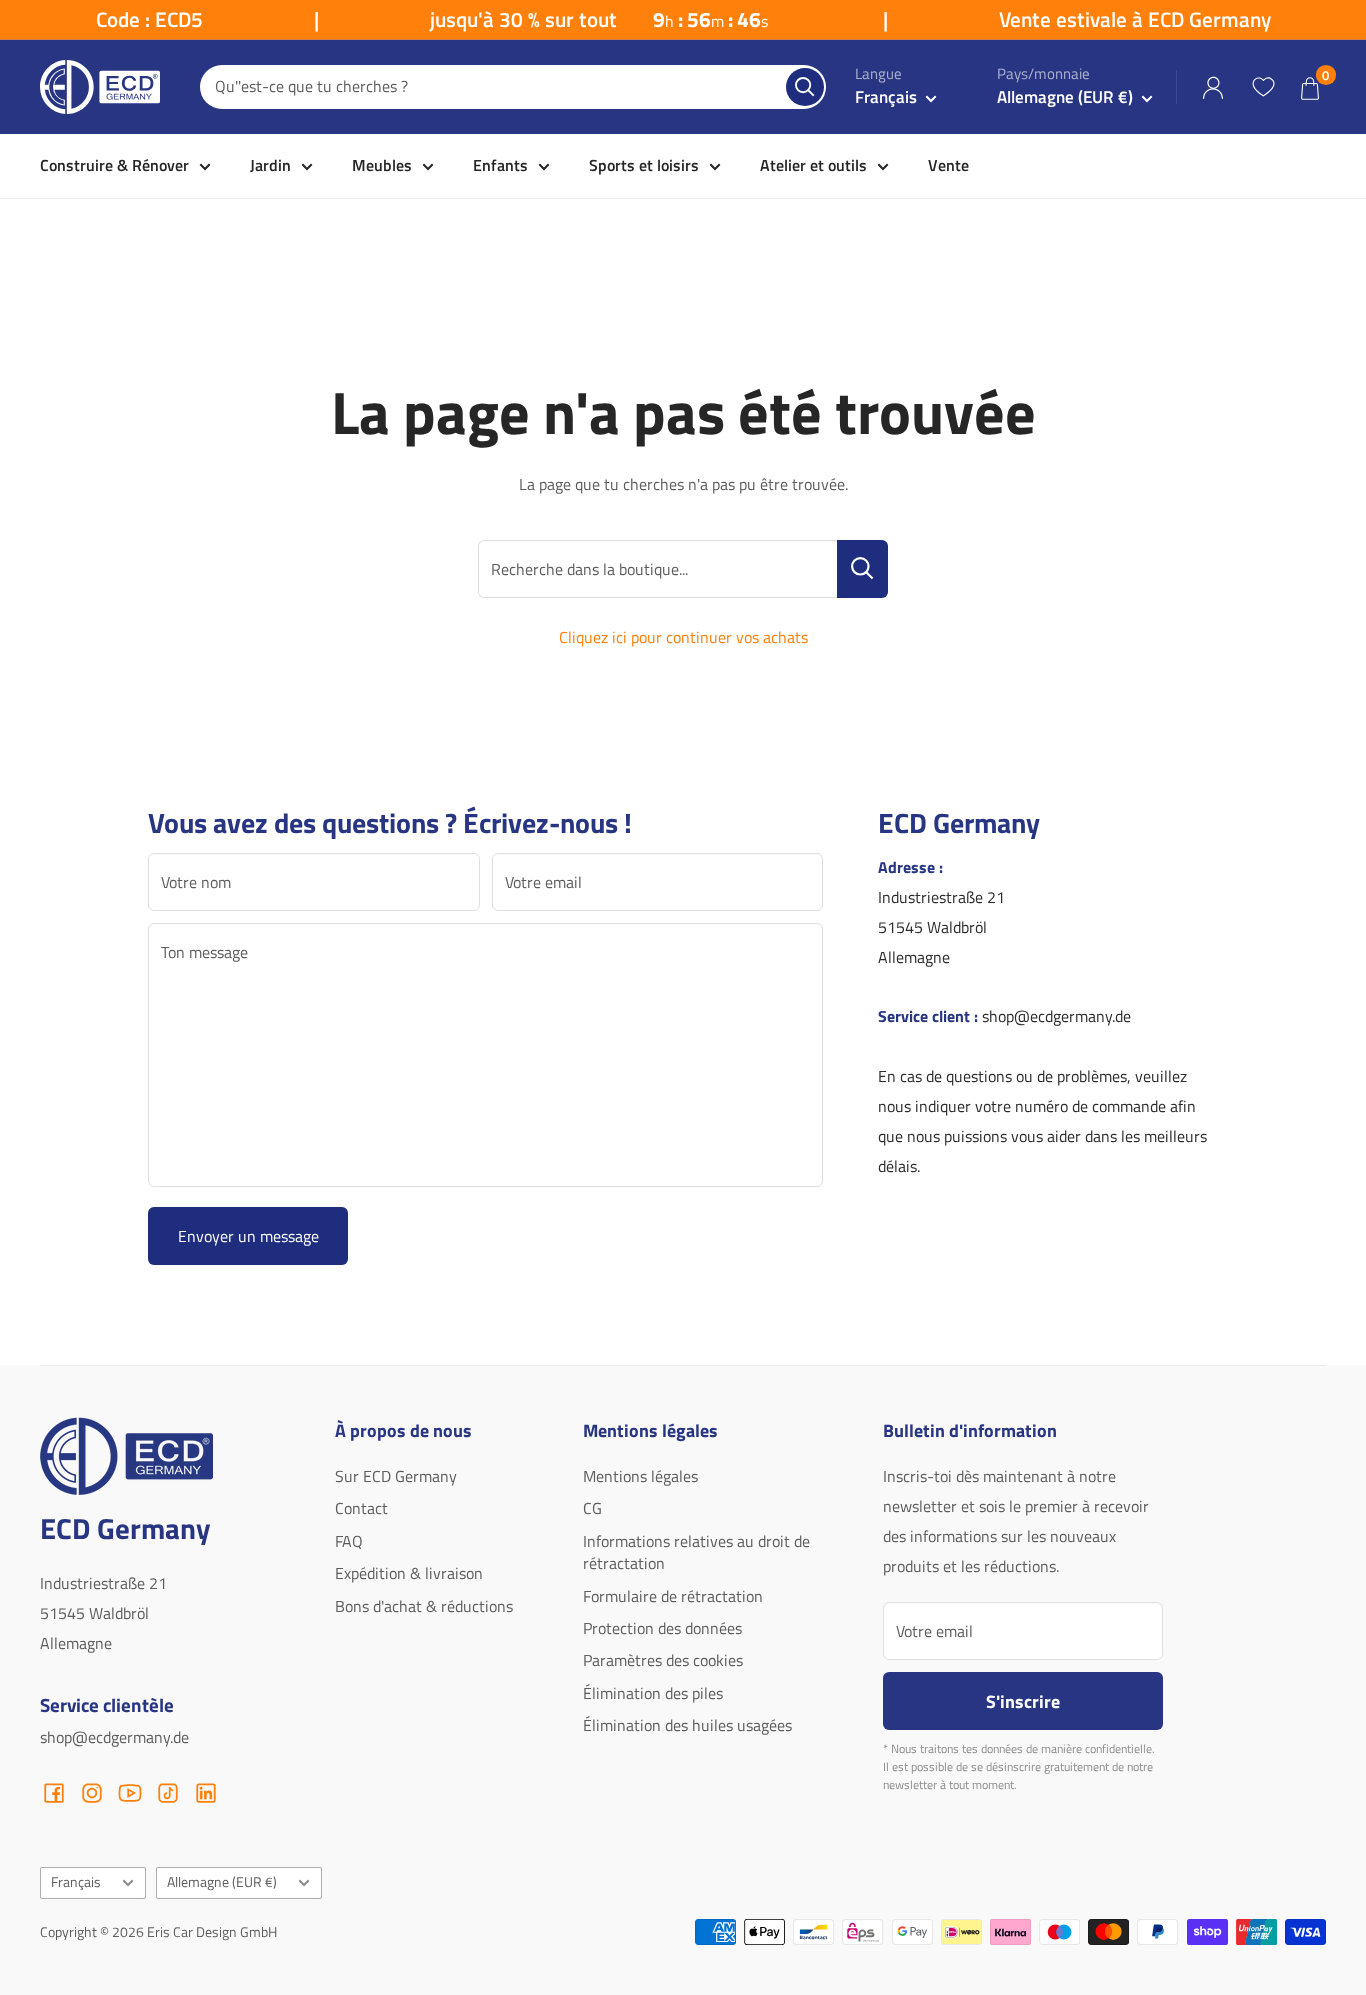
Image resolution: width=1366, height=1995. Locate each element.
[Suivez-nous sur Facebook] (54, 1793)
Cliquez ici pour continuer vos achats (683, 637)
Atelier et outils (813, 165)
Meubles (382, 165)
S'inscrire (1023, 1701)
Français (76, 1882)
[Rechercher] (805, 87)
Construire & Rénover (114, 165)
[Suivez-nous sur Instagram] (92, 1793)
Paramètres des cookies (663, 1660)
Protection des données (662, 1628)
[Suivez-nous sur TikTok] (168, 1793)
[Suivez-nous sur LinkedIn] (206, 1793)
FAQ (349, 1541)
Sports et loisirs (644, 165)
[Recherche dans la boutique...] (862, 569)
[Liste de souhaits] (1263, 87)
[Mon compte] (1213, 87)
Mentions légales (640, 1476)
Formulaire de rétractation (673, 1596)
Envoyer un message (248, 1236)
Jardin (270, 165)
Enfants (500, 165)
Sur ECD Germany (396, 1476)
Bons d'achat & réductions (424, 1606)
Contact (361, 1508)
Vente (948, 165)
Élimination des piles (653, 1693)
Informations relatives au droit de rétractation (696, 1552)
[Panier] (1310, 87)
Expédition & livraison (409, 1573)
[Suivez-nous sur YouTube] (130, 1793)
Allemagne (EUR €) (222, 1882)
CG (592, 1508)
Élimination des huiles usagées (687, 1725)
